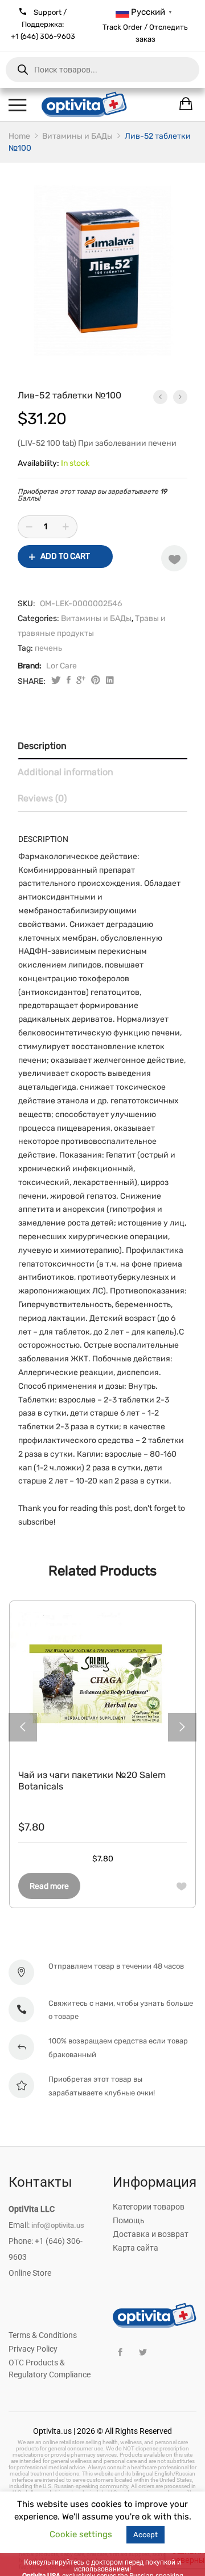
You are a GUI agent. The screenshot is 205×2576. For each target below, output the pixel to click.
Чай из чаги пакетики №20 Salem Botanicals (92, 1781)
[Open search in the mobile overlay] (102, 70)
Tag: (25, 648)
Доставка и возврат (151, 2234)
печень (48, 648)
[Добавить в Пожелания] (174, 558)
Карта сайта (136, 2248)
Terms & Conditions (43, 2335)
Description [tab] (42, 746)
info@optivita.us (58, 2225)
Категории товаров (149, 2207)
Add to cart (65, 556)
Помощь (129, 2220)
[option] (102, 271)
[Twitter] (143, 2353)
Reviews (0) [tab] (42, 798)
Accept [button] (145, 2535)
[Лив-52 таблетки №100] (69, 681)
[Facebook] (120, 2353)
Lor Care (61, 666)
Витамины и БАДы (96, 618)
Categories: (38, 618)
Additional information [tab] (65, 772)
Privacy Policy (33, 2349)
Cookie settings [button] (81, 2534)
